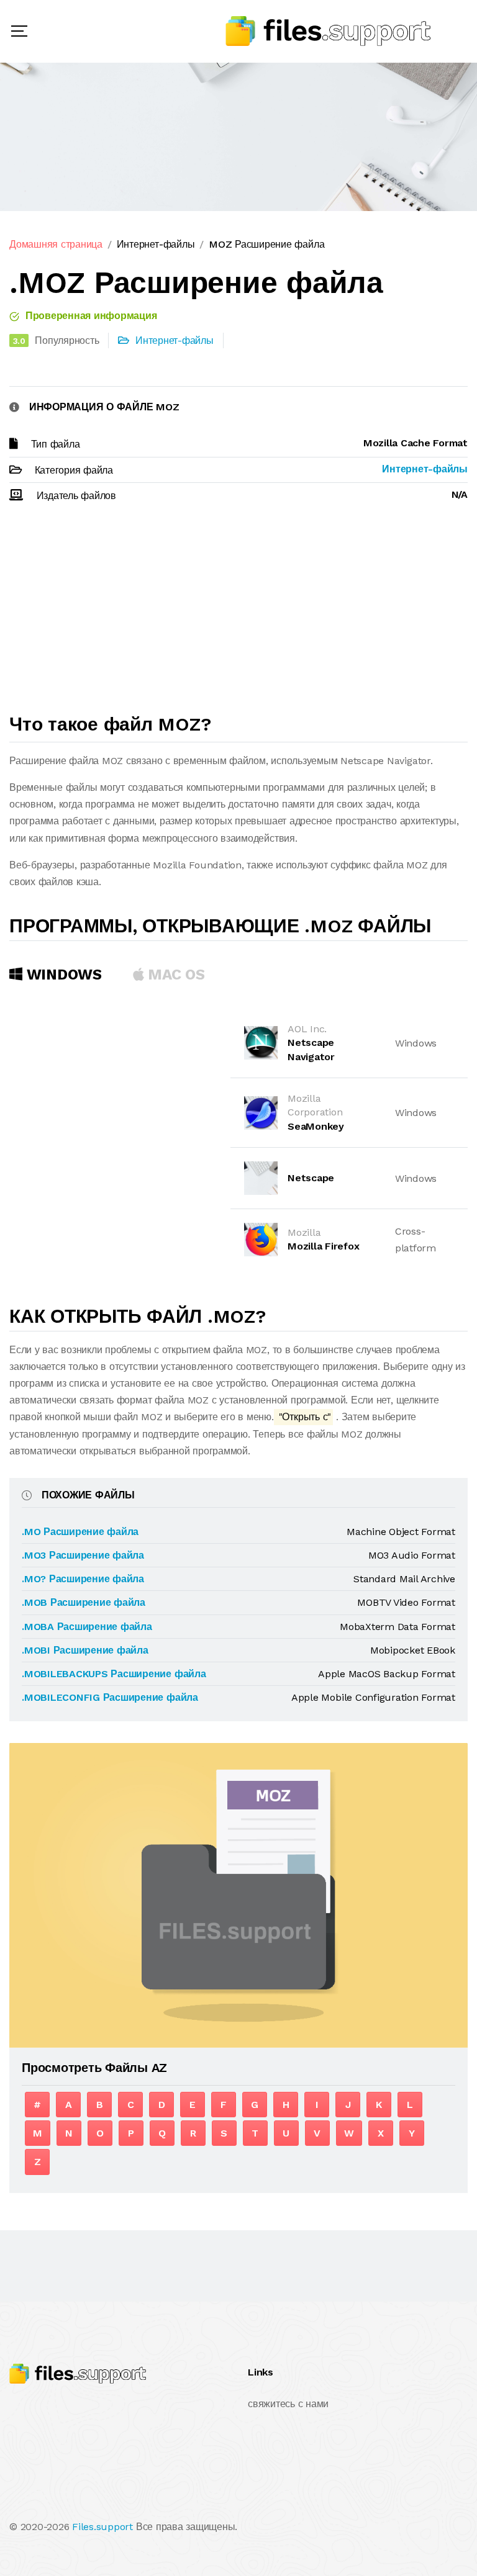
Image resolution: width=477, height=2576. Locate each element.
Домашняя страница (56, 244)
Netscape (311, 1178)
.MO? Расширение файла (83, 1579)
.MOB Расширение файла (84, 1602)
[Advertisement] (238, 614)
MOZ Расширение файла (266, 244)
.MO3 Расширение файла (83, 1555)
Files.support (102, 2527)
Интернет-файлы (156, 244)
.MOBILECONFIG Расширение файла (110, 1697)
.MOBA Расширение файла (87, 1627)
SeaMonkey (316, 1126)
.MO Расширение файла (80, 1532)
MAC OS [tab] (175, 975)
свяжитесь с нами (288, 2404)
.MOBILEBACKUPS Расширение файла (114, 1674)
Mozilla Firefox (323, 1246)
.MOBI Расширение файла (85, 1650)
